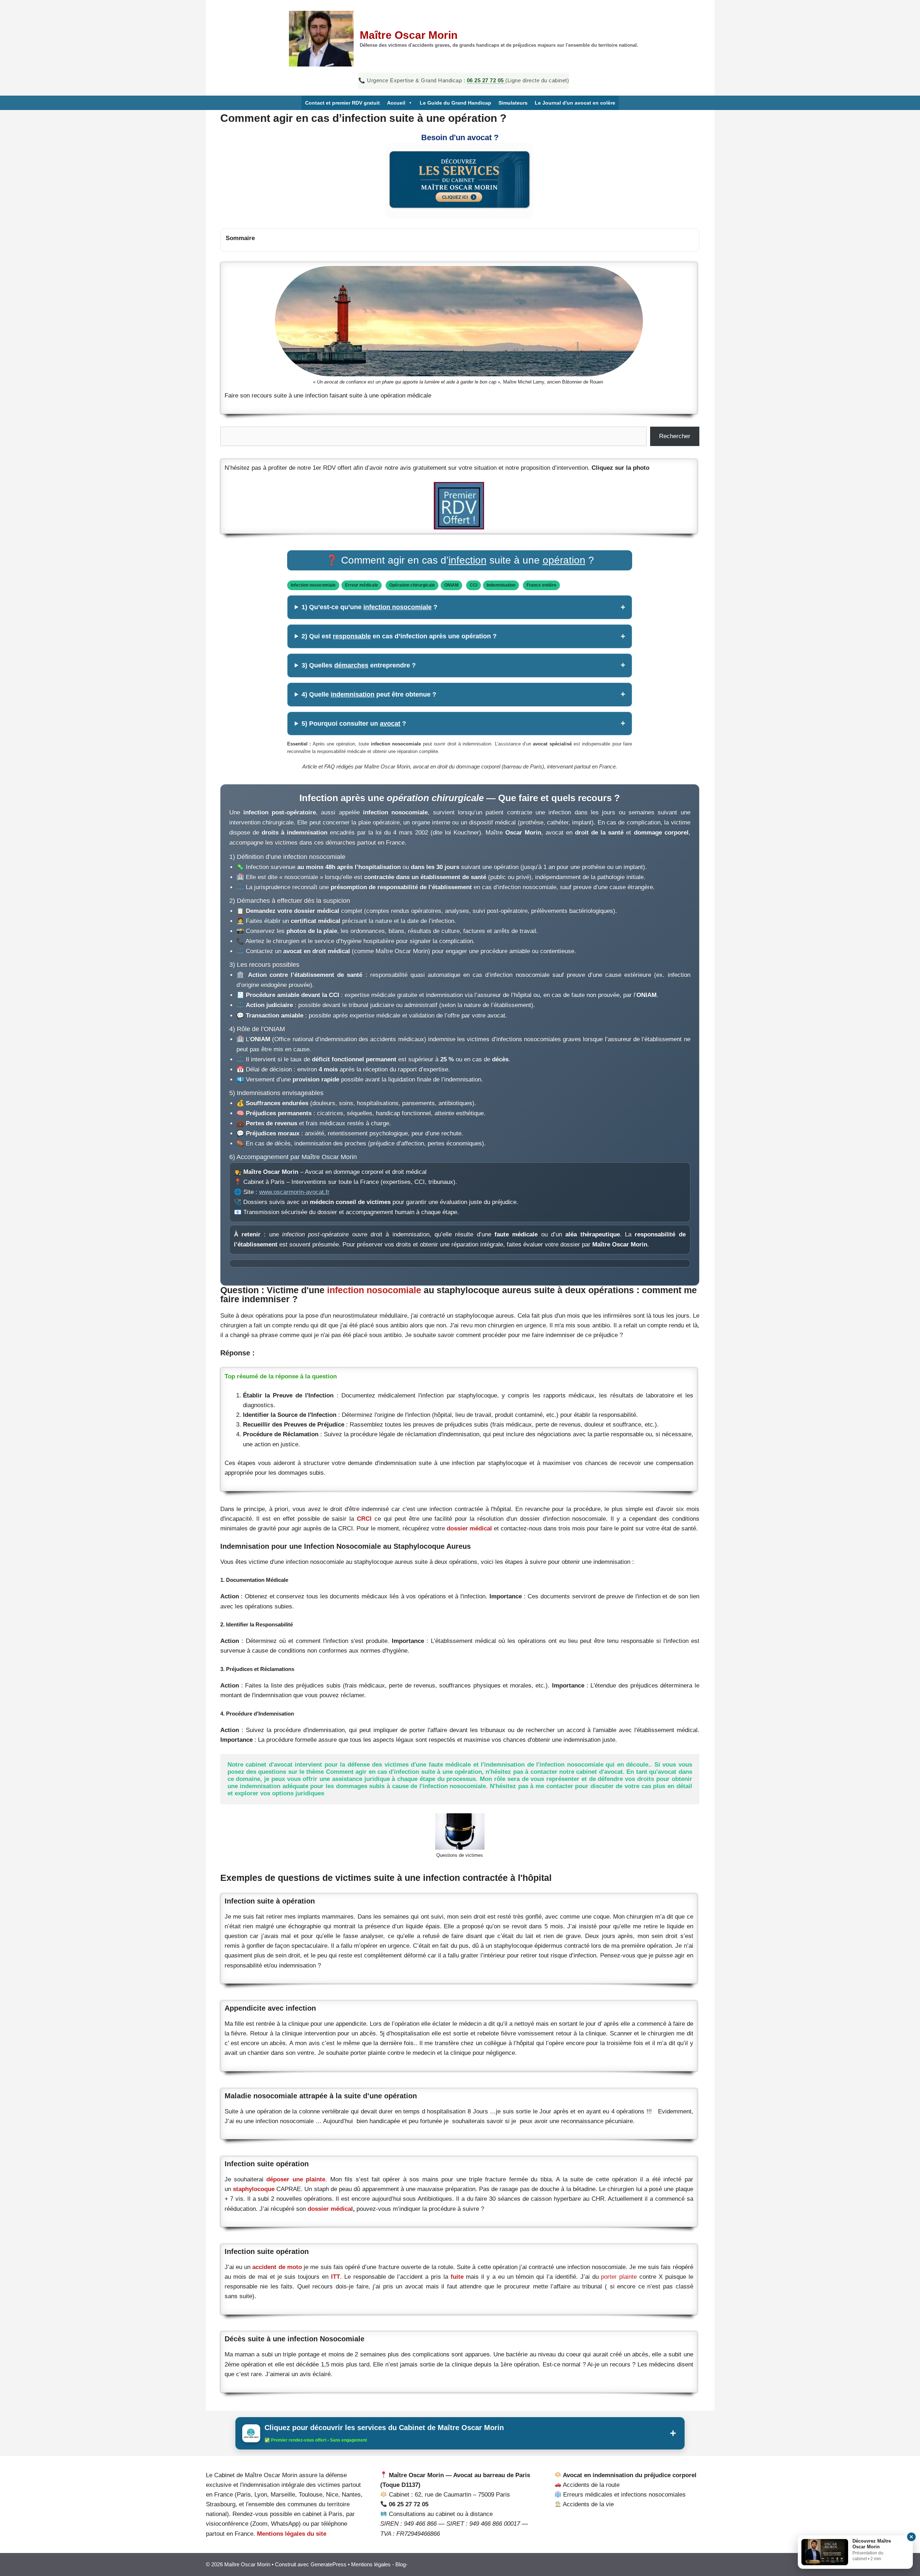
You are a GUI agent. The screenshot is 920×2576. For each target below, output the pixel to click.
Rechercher (675, 436)
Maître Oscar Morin (409, 35)
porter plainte (619, 2277)
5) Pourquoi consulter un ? (354, 724)
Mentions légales (371, 2564)
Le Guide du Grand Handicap (456, 103)
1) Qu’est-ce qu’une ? (369, 607)
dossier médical (469, 1528)
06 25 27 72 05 (486, 80)
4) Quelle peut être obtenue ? (369, 694)
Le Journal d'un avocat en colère (575, 103)
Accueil (396, 103)
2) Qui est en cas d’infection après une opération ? (399, 636)
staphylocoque (254, 2189)
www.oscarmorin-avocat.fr (294, 1192)
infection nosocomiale (374, 1290)
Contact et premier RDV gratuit (342, 103)
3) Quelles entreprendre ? (359, 665)
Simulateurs (513, 103)
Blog (401, 2564)
